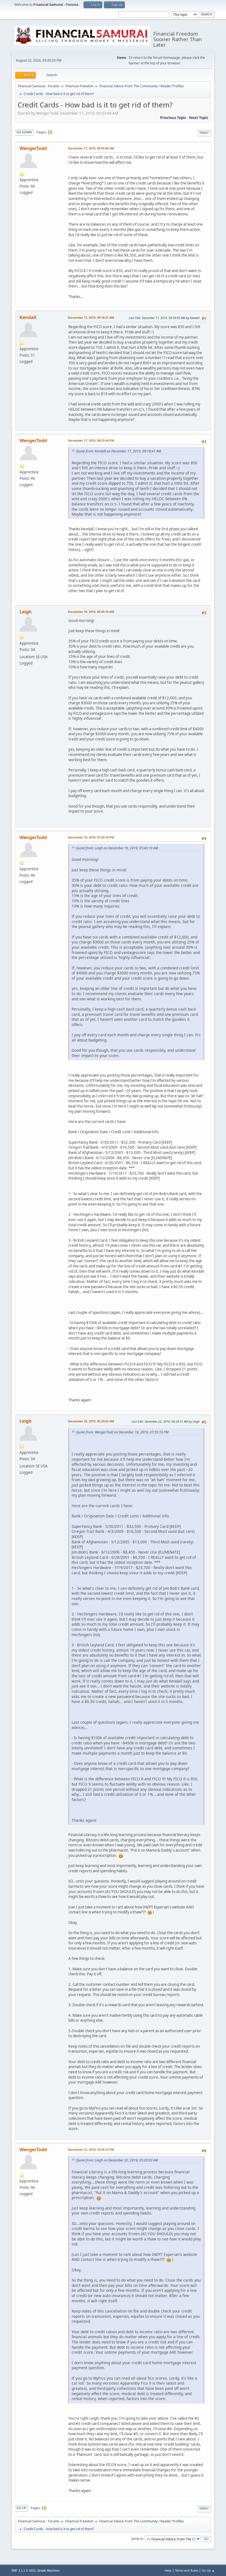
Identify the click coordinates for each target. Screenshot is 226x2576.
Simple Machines (49, 2570)
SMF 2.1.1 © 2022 (23, 2570)
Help (168, 2570)
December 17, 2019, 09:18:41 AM (91, 317)
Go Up (21, 2508)
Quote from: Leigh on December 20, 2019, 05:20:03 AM (117, 2160)
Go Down (24, 132)
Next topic (199, 118)
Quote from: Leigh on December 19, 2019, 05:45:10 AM (117, 848)
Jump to (137, 2539)
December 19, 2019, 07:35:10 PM (91, 837)
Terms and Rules (187, 2570)
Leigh (26, 612)
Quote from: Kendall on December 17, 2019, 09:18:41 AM (118, 451)
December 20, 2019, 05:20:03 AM (91, 1421)
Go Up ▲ (208, 2570)
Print (204, 133)
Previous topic (173, 118)
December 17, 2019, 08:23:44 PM (91, 440)
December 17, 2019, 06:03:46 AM (91, 148)
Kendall (28, 317)
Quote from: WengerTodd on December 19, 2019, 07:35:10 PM (122, 1432)
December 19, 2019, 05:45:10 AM (91, 612)
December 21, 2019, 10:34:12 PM (91, 2149)
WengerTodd (33, 148)
